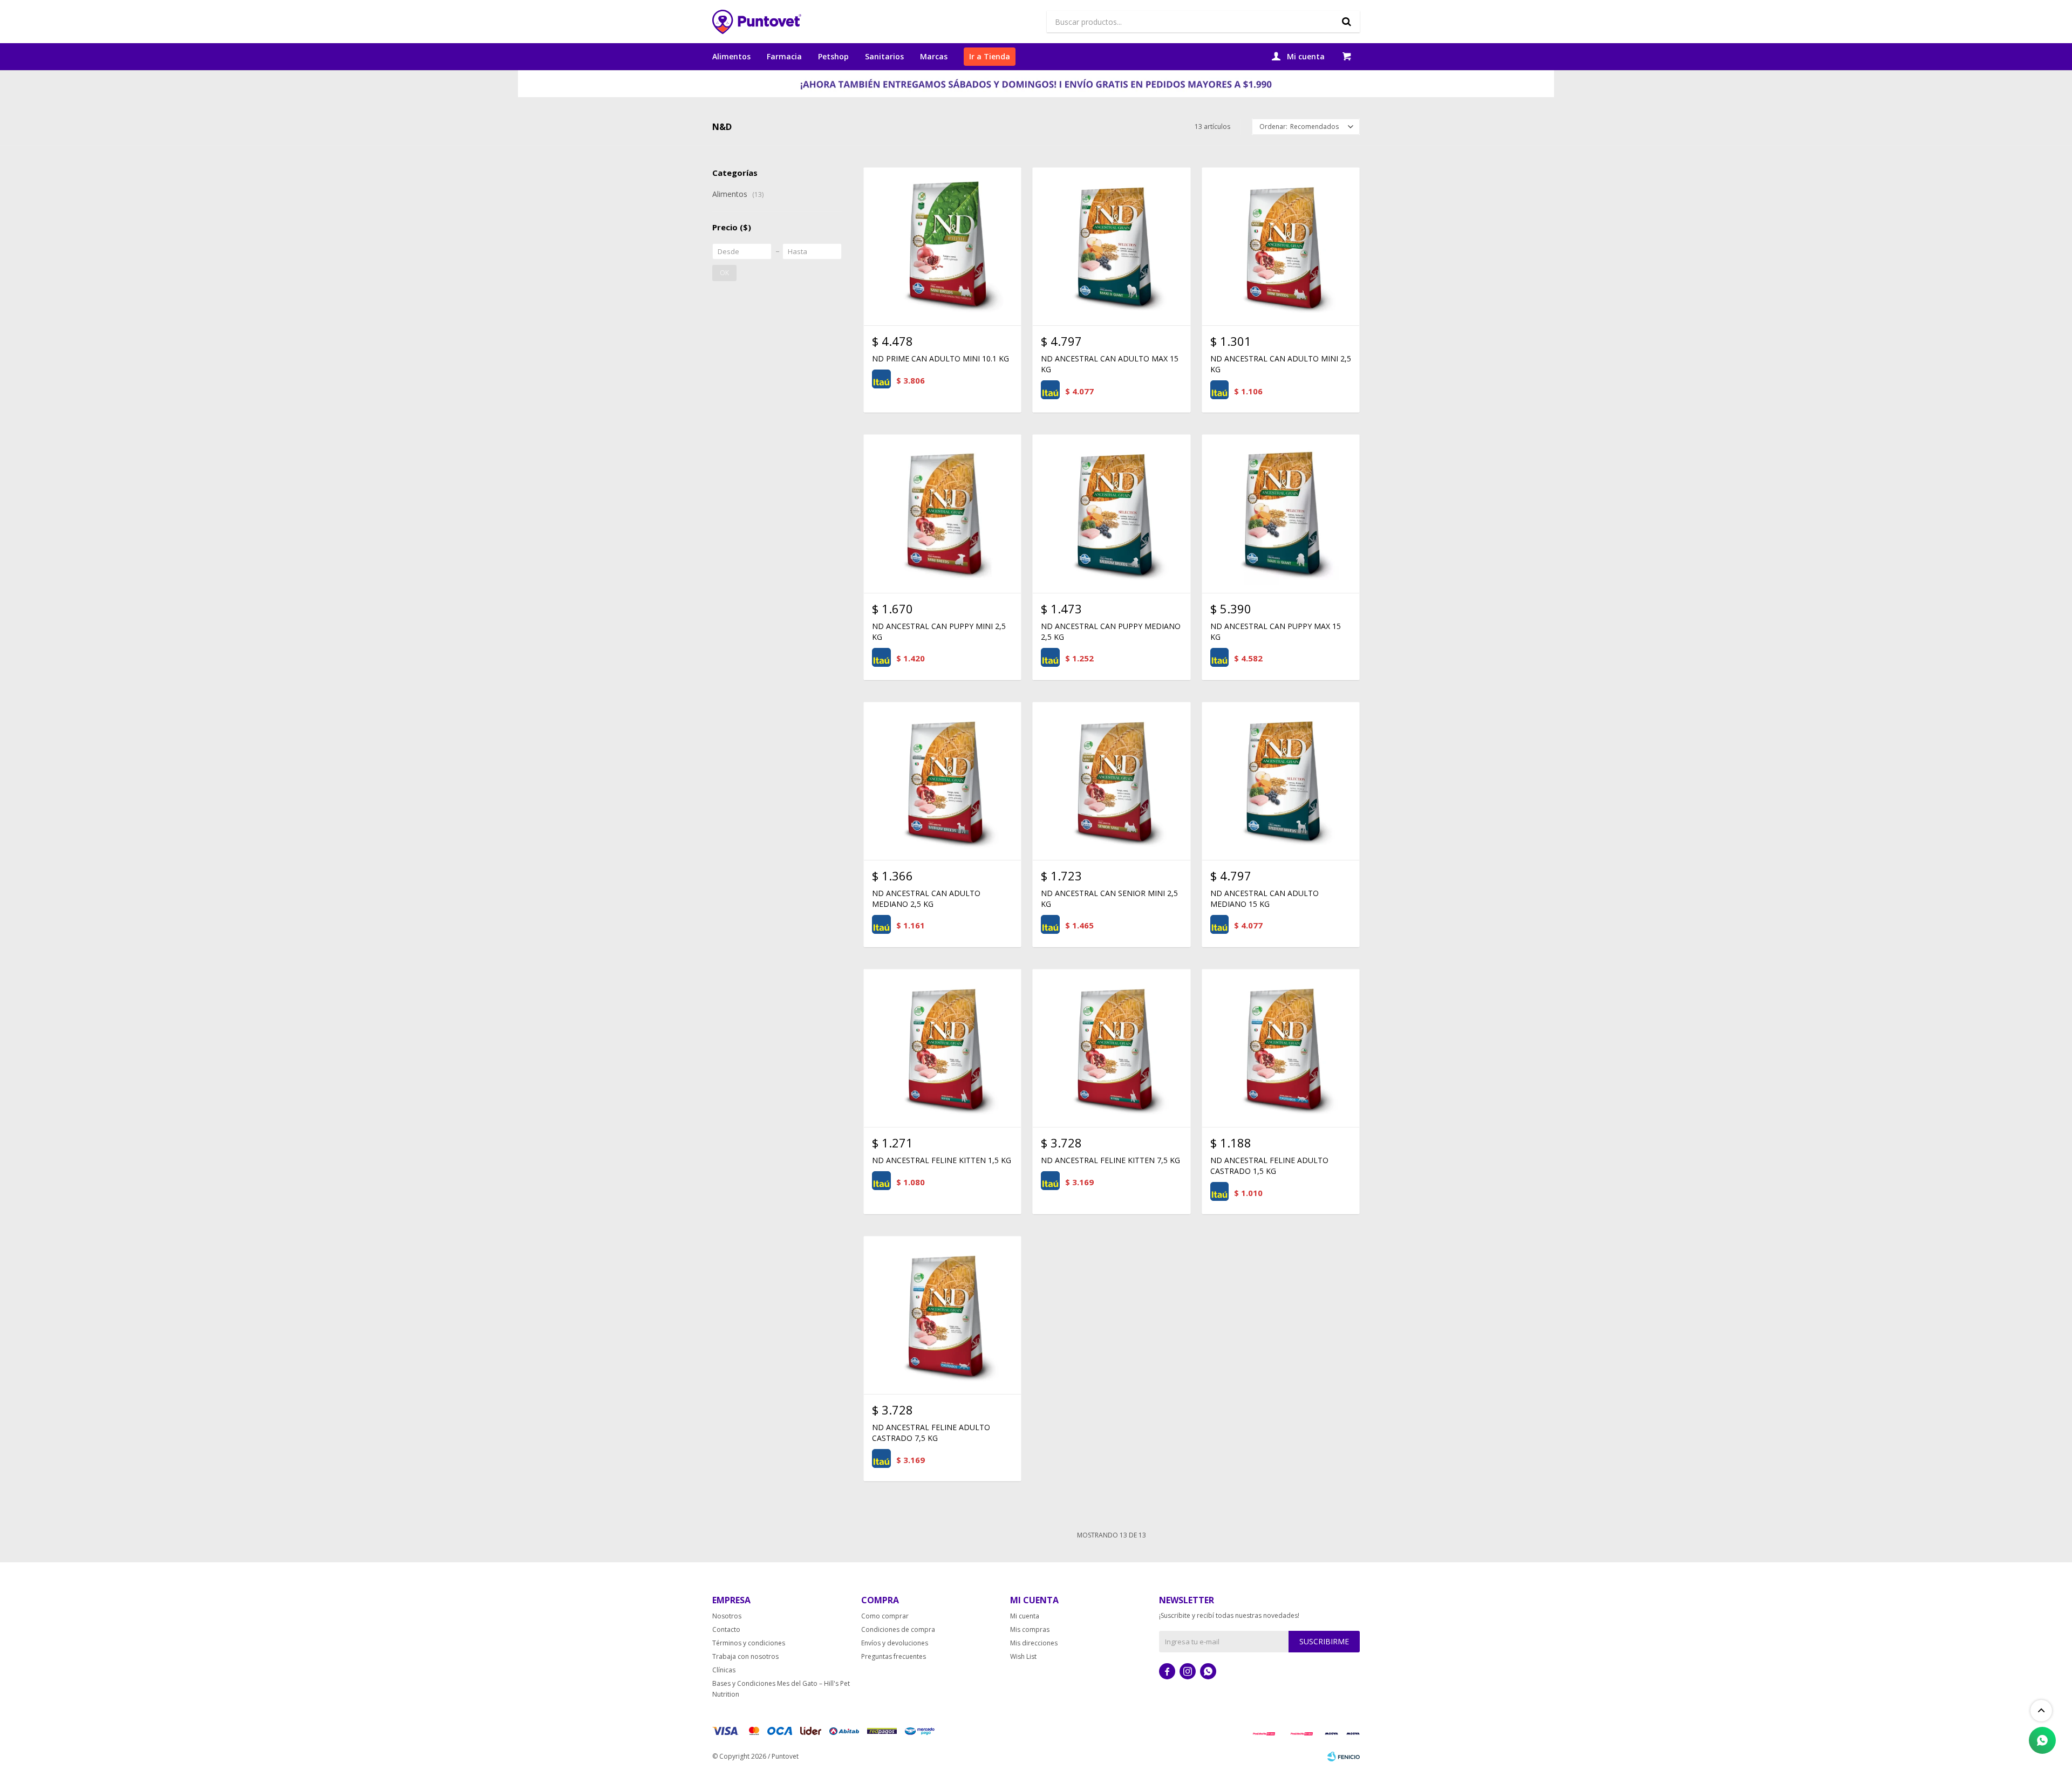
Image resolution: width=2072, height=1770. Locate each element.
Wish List (1023, 1656)
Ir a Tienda (990, 56)
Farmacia (784, 56)
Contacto (726, 1629)
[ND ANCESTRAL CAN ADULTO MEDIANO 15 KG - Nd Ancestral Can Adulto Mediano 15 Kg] (1281, 781)
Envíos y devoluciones (895, 1643)
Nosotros (727, 1616)
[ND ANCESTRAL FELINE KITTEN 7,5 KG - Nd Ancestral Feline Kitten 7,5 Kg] (1111, 1048)
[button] (1346, 22)
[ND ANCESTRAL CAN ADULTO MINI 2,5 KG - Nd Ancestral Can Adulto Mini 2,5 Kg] (1281, 246)
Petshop (833, 56)
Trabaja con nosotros (745, 1656)
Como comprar (885, 1616)
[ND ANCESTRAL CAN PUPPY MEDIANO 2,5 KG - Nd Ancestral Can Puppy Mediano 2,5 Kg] (1111, 513)
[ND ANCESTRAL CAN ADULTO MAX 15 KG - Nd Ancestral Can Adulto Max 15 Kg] (1111, 246)
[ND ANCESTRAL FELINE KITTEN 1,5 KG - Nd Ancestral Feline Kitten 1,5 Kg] (942, 1048)
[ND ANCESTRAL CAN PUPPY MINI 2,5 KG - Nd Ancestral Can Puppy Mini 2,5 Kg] (942, 513)
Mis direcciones (1034, 1643)
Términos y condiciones (749, 1643)
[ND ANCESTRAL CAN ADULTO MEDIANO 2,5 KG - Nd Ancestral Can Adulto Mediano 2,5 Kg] (942, 781)
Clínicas (724, 1670)
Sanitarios (884, 56)
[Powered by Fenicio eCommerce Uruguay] (1344, 1757)
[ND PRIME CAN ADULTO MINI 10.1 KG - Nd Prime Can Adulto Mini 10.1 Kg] (942, 246)
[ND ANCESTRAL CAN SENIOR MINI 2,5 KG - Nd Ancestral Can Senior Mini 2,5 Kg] (1111, 781)
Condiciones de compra (898, 1629)
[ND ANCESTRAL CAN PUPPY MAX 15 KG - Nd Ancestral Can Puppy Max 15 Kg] (1281, 513)
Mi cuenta (1025, 1616)
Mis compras (1030, 1629)
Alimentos (731, 56)
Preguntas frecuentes (894, 1656)
